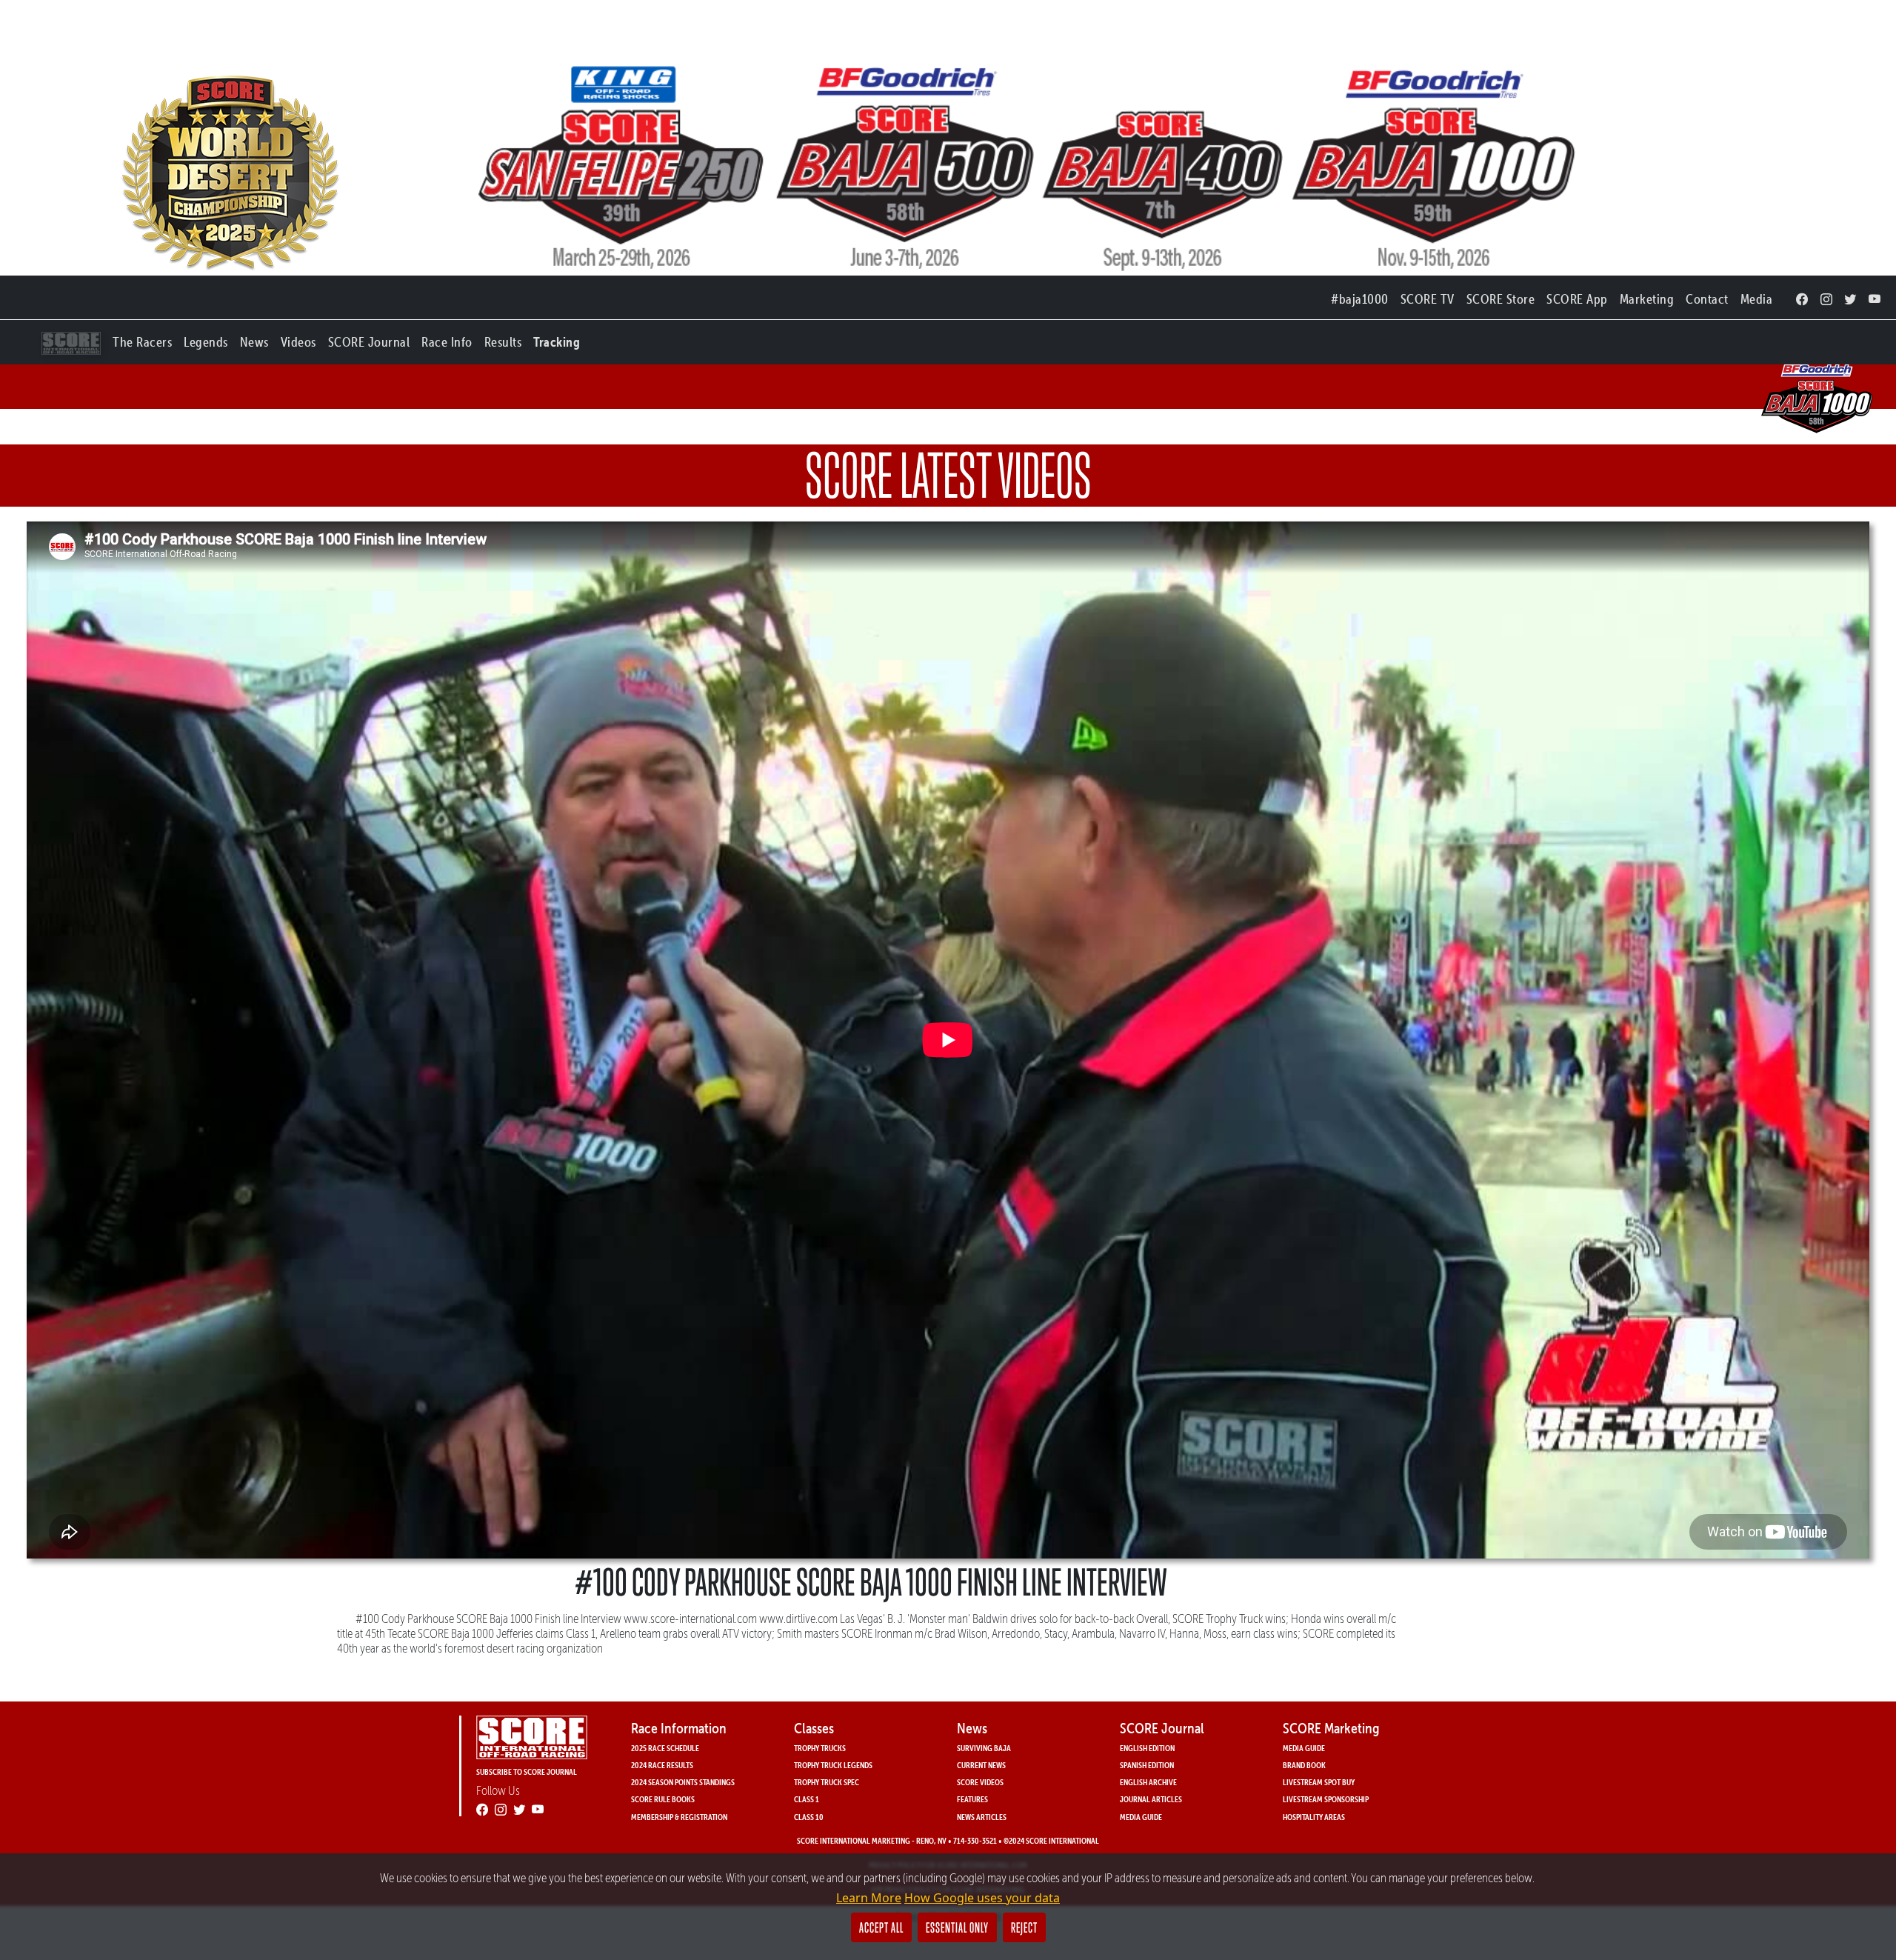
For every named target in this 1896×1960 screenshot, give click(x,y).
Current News (981, 1765)
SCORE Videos (980, 1782)
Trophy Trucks (820, 1748)
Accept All (881, 1927)
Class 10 (809, 1817)
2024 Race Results (662, 1765)
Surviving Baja (984, 1748)
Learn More (869, 1898)
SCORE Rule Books (663, 1799)
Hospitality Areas (1314, 1817)
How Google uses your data (982, 1898)
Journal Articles (1151, 1799)
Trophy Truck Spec (827, 1782)
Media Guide (1141, 1817)
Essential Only (957, 1927)
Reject (1024, 1927)
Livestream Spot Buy (1319, 1782)
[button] (142, 339)
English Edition (1147, 1748)
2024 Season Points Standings (683, 1782)
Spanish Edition (1147, 1765)
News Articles (982, 1817)
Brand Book (1304, 1765)
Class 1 (807, 1799)
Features (972, 1799)
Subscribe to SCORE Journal (527, 1771)
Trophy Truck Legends (833, 1765)
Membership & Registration (679, 1817)
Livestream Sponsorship (1326, 1799)
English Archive (1148, 1782)
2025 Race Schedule (665, 1748)
